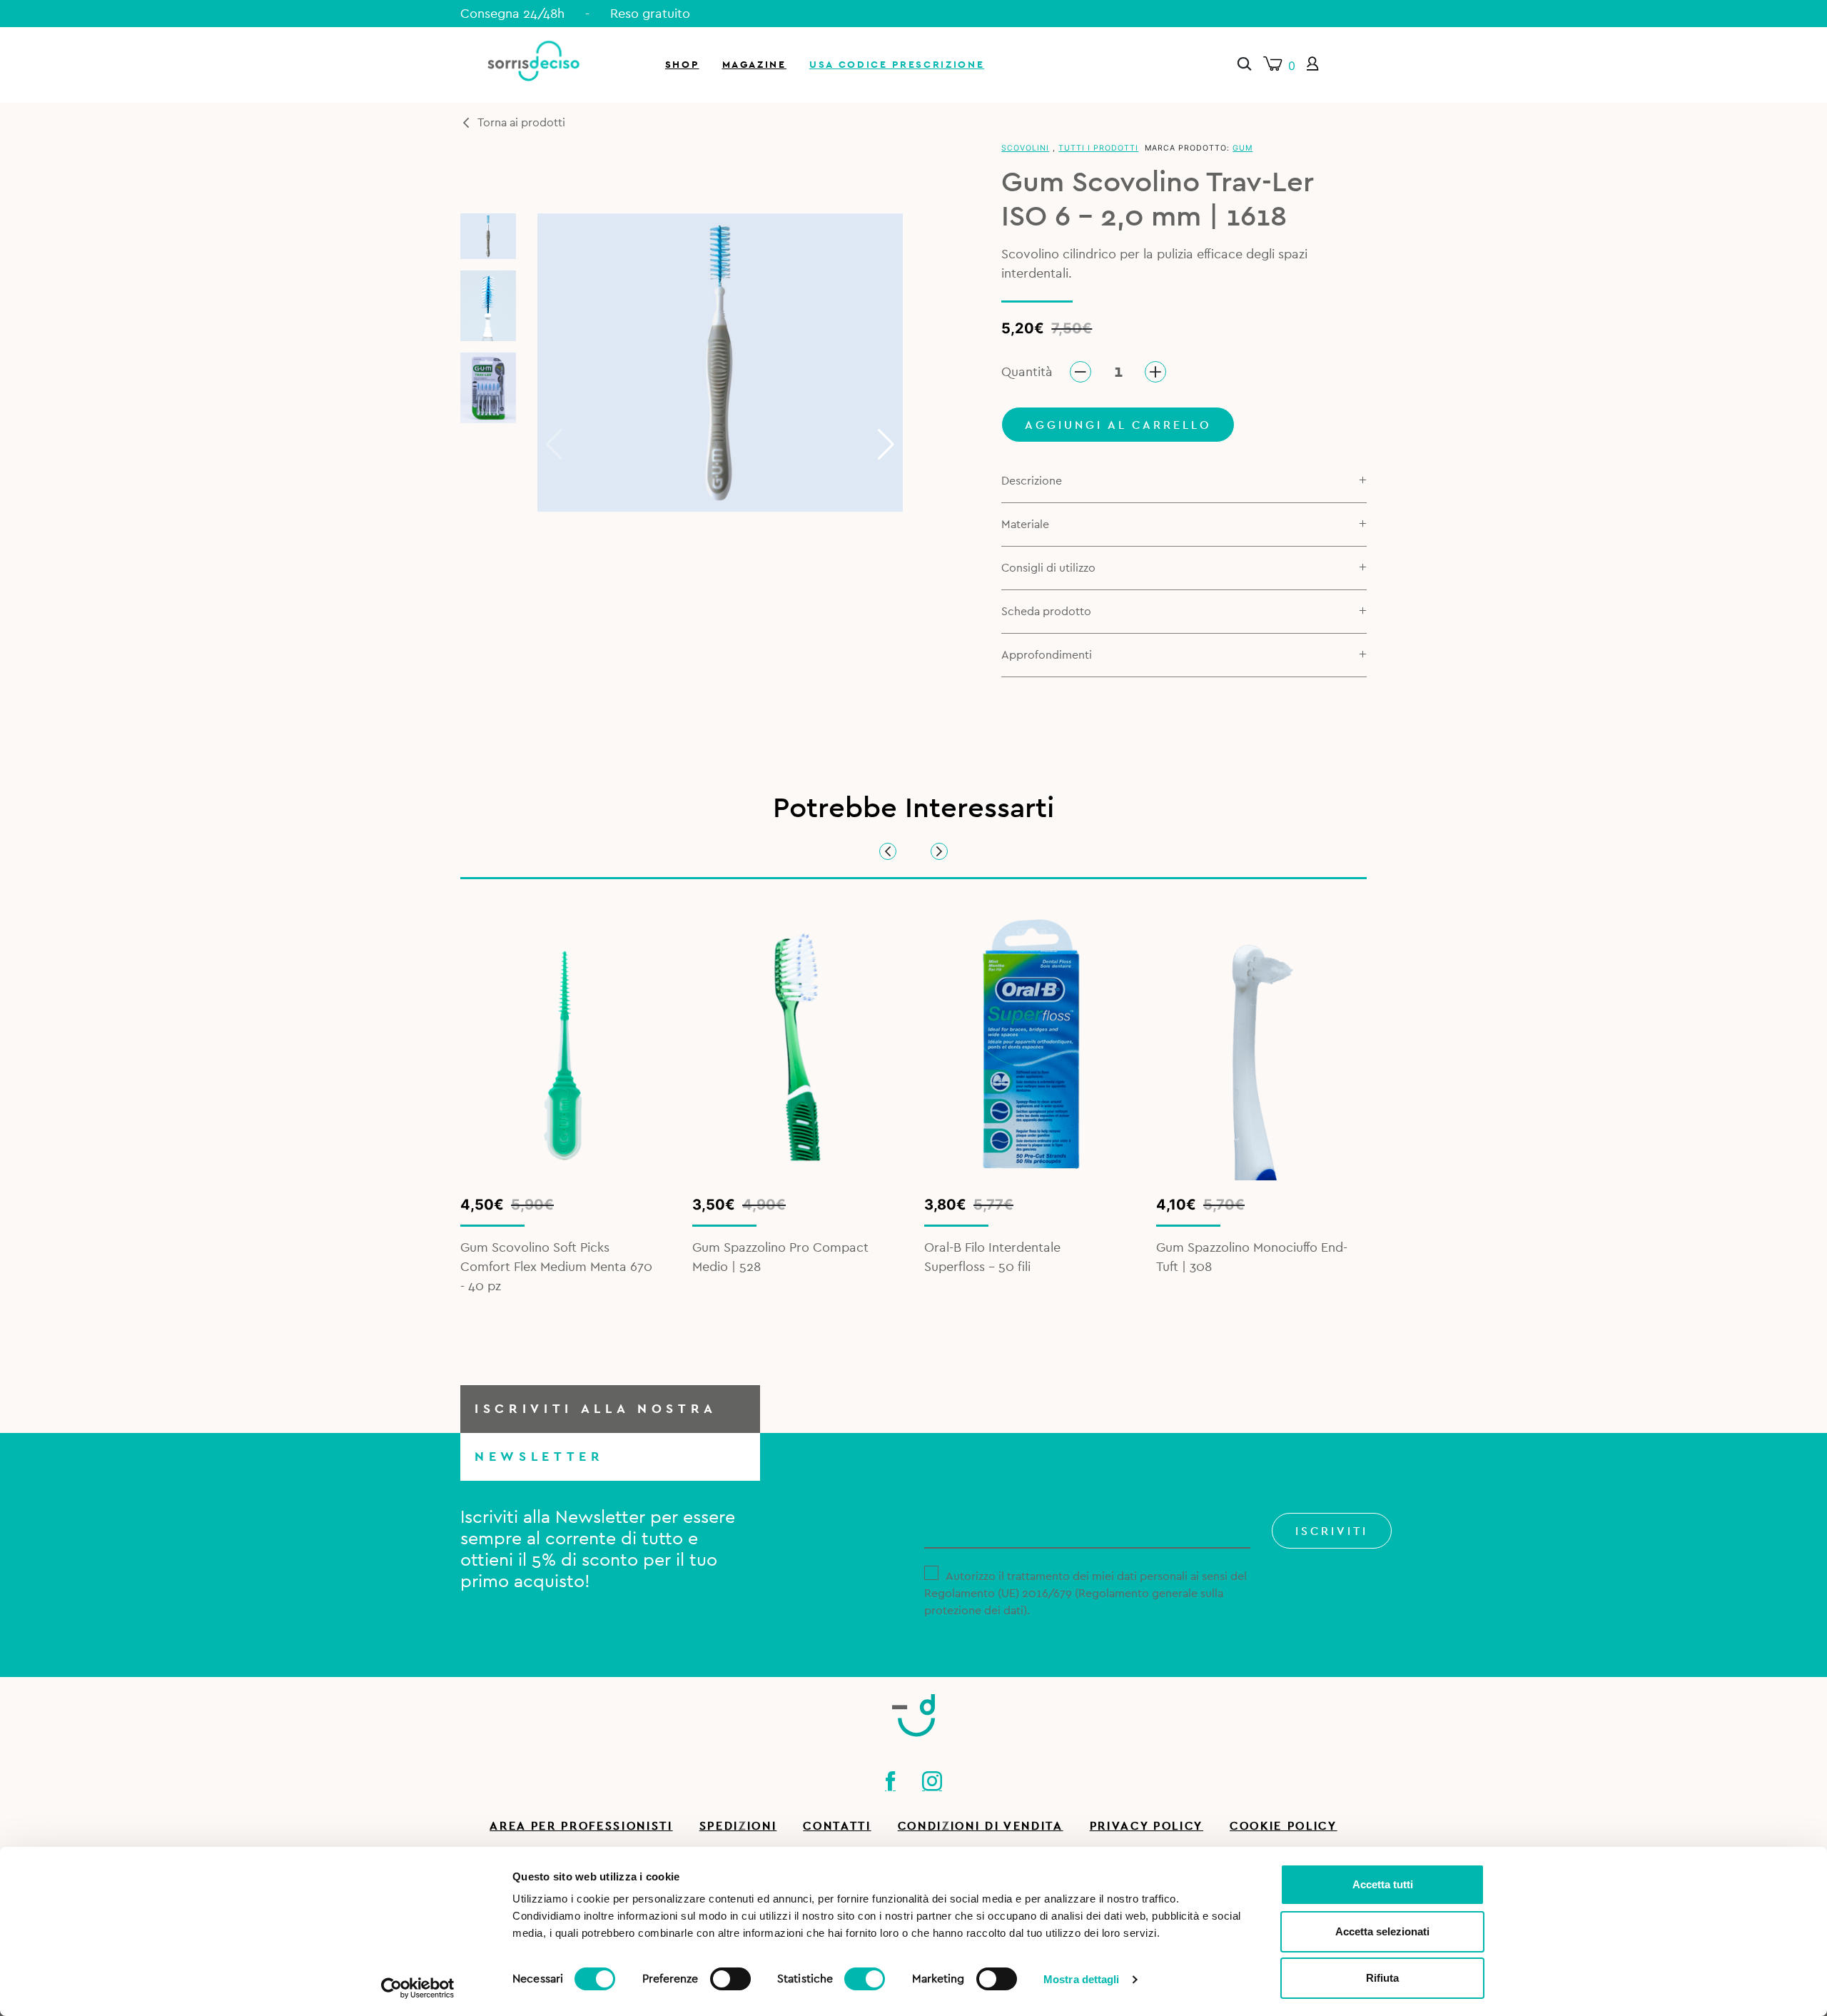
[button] (886, 445)
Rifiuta (1382, 1978)
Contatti (837, 1826)
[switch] (730, 1977)
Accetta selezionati (1382, 1931)
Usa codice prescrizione (897, 65)
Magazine (754, 65)
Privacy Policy (1147, 1826)
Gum (1243, 148)
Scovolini (1025, 148)
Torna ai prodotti (521, 123)
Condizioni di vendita (981, 1826)
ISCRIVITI (1332, 1531)
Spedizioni (738, 1826)
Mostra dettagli (1082, 1979)
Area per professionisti (581, 1826)
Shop (682, 65)
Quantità (1027, 372)
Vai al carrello (1658, 193)
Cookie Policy (1284, 1826)
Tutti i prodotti (1098, 148)
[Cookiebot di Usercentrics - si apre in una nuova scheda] (418, 1988)
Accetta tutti (1383, 1884)
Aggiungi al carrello (1118, 425)
